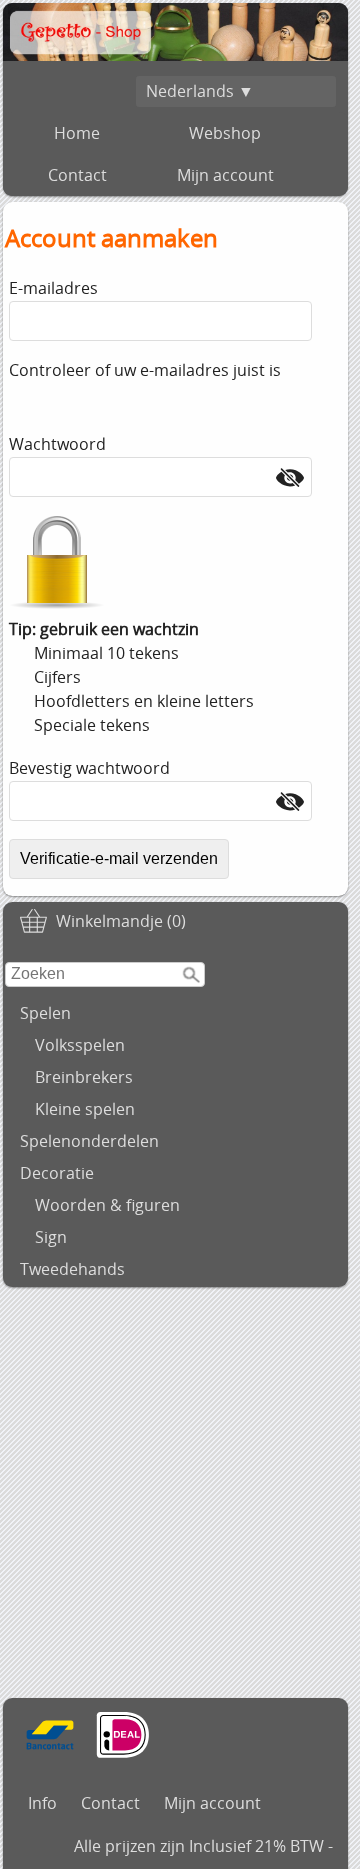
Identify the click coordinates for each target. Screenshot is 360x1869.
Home (77, 133)
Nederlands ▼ (200, 91)
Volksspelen (80, 1045)
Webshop (225, 133)
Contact (77, 175)
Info (42, 1803)
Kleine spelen (85, 1109)
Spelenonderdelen (89, 1141)
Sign (51, 1237)
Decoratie (57, 1173)
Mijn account (225, 175)
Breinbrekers (84, 1077)
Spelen (45, 1013)
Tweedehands (72, 1269)
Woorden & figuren (107, 1205)
